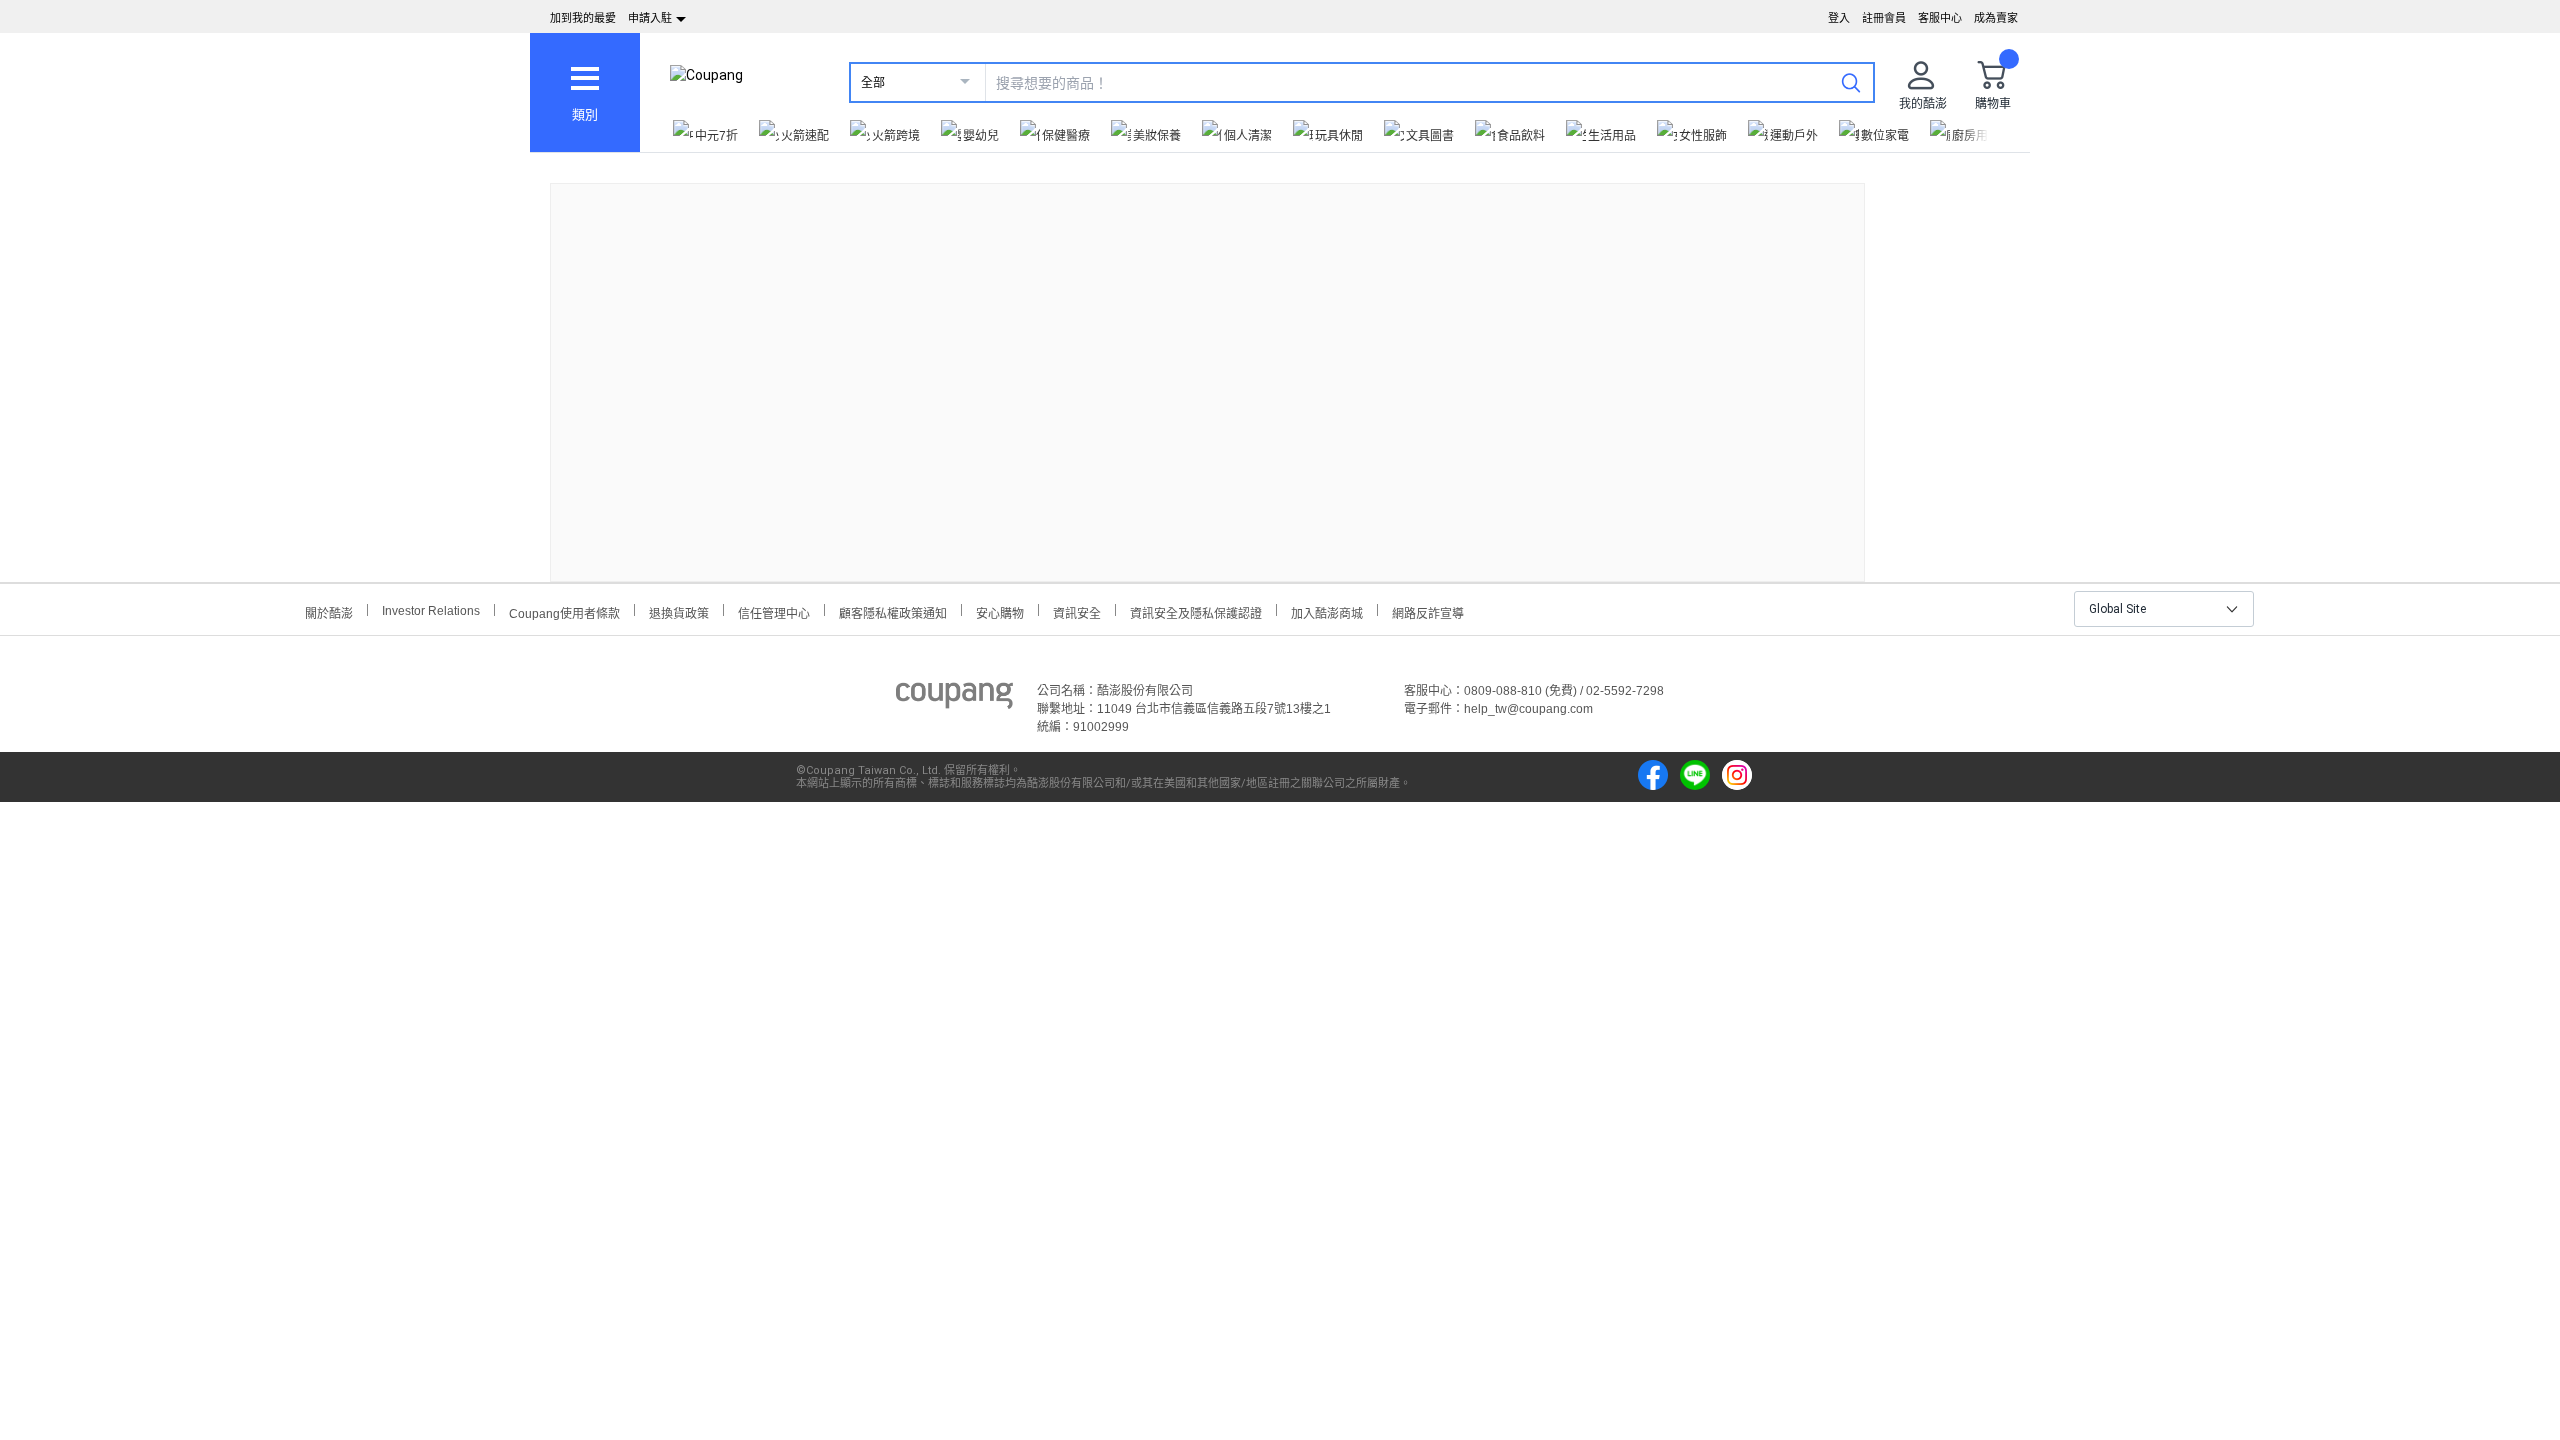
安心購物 (1000, 611)
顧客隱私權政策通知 (893, 611)
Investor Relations (431, 610)
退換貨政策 (679, 611)
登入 (1839, 18)
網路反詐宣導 (1428, 611)
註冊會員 (1884, 18)
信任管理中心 (774, 611)
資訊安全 (1077, 611)
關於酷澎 (329, 611)
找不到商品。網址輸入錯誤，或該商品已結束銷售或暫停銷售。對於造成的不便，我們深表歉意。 (1208, 366)
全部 (873, 83)
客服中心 (1940, 18)
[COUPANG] (954, 699)
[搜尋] (1851, 82)
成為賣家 (1996, 18)
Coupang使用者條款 (564, 611)
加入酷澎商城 (1327, 611)
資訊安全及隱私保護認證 (1196, 611)
